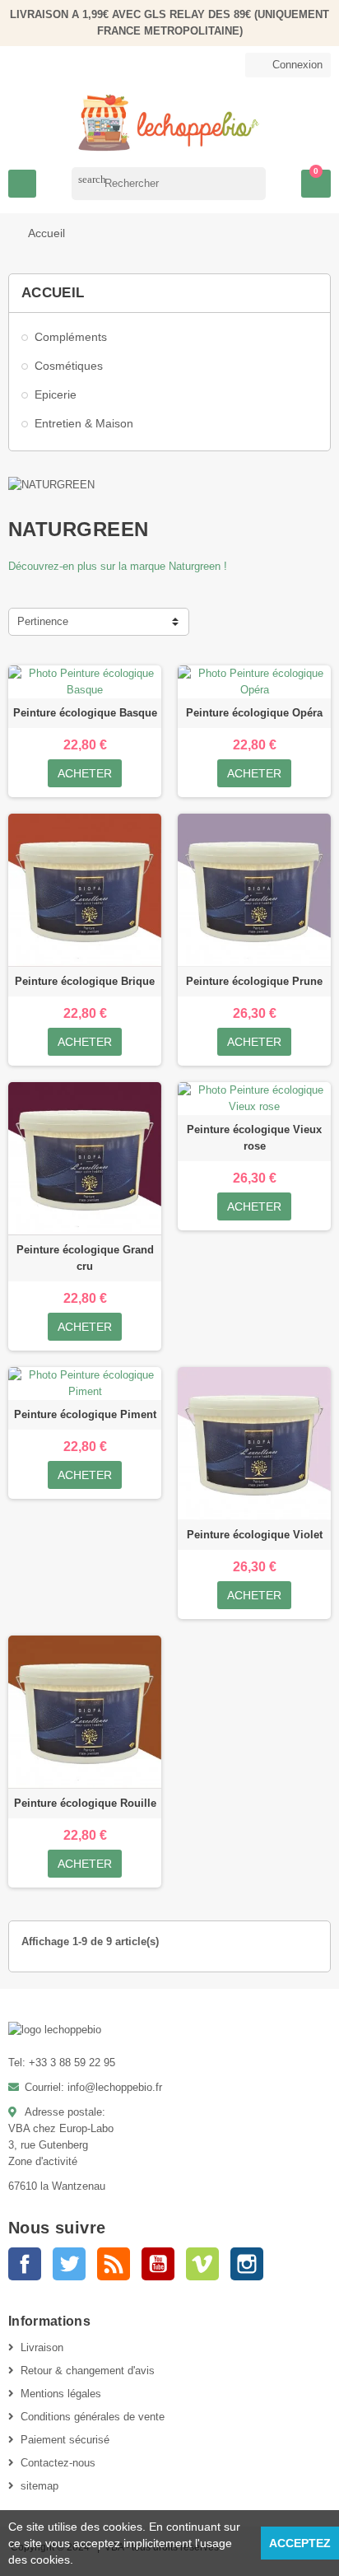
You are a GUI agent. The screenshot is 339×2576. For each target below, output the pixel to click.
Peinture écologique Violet (255, 1535)
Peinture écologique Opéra (254, 713)
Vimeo (202, 2264)
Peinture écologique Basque (85, 713)
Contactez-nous (58, 2463)
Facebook (25, 2264)
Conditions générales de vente (93, 2417)
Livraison (42, 2347)
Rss (114, 2264)
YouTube (158, 2264)
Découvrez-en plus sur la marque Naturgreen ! (118, 566)
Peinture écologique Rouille (85, 1803)
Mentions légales (61, 2394)
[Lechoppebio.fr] (169, 121)
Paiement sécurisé (65, 2440)
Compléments (71, 337)
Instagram (247, 2264)
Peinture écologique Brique (85, 981)
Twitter (69, 2264)
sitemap (39, 2486)
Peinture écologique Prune (254, 981)
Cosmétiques (69, 366)
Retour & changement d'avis (88, 2371)
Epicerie (56, 394)
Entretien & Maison (84, 423)
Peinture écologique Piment (85, 1414)
